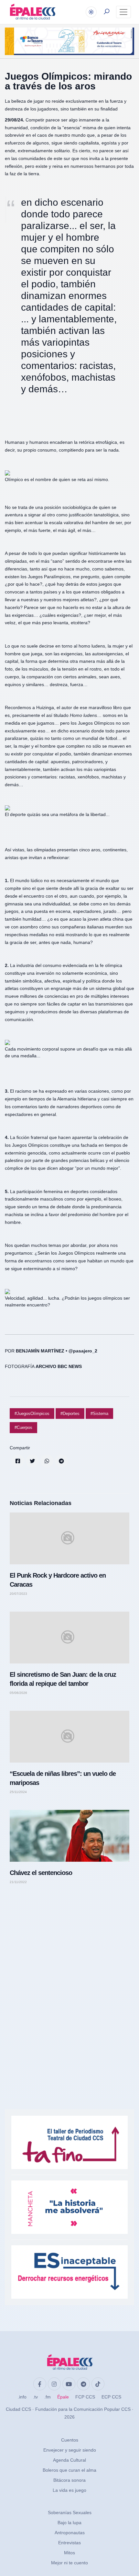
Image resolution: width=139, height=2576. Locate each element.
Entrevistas (69, 2543)
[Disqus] (69, 1981)
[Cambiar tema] (91, 12)
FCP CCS (85, 2397)
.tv (35, 2397)
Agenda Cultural (69, 2460)
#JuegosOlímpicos (32, 1414)
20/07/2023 (18, 1594)
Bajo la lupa (69, 2523)
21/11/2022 (18, 1882)
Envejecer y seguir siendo (70, 2450)
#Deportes (70, 1414)
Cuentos (70, 2440)
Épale (63, 2397)
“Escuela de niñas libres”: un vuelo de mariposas (63, 1778)
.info (22, 2397)
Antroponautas (70, 2533)
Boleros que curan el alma (69, 2470)
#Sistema (99, 1414)
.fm (48, 2397)
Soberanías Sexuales (70, 2513)
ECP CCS (111, 2397)
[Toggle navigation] (123, 12)
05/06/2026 (18, 1693)
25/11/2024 (18, 1792)
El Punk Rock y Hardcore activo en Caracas (58, 1580)
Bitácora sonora (69, 2480)
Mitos (69, 2553)
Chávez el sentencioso (41, 1873)
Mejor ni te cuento (69, 2563)
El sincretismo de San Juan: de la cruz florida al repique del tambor (63, 1679)
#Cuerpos (23, 1427)
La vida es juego (69, 2490)
